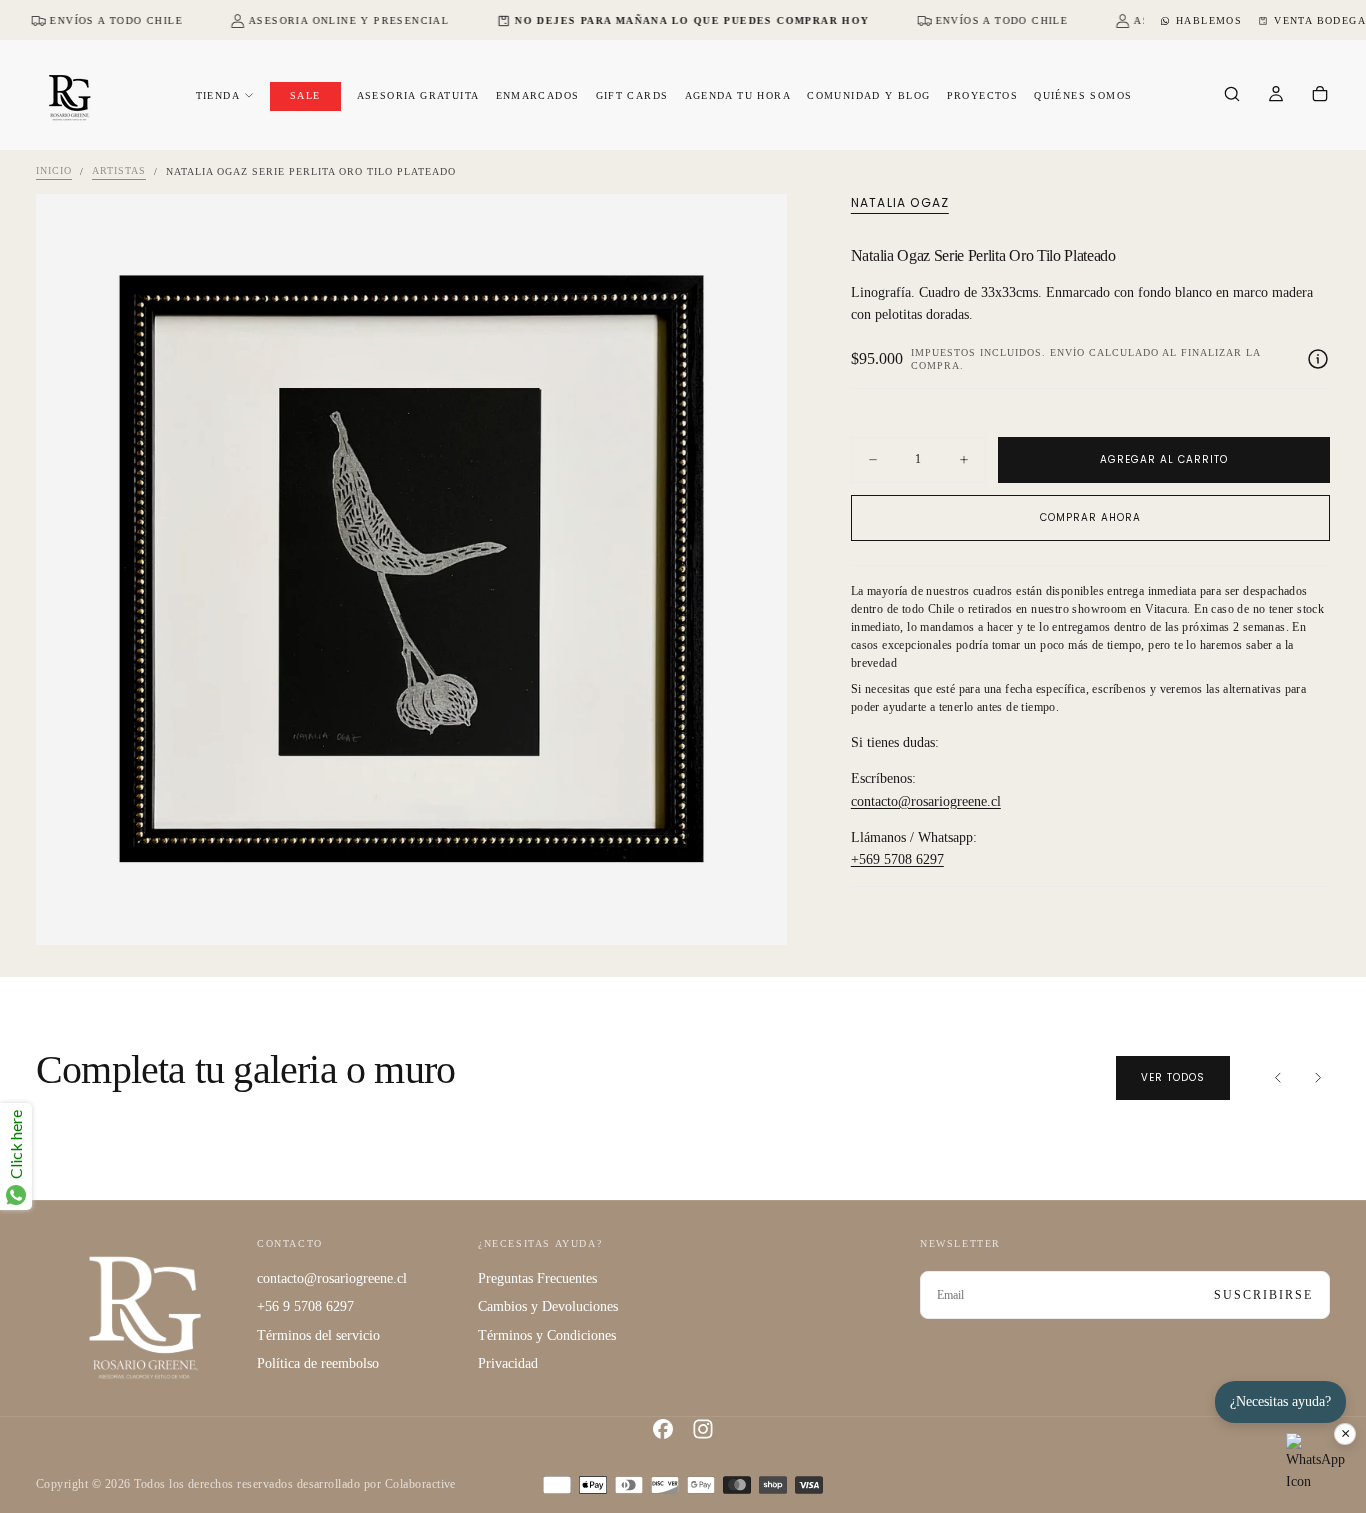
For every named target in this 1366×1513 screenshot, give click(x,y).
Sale (305, 95)
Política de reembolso (318, 1363)
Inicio (54, 171)
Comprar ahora (1090, 517)
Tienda (218, 95)
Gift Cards (632, 95)
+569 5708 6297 (897, 860)
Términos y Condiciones (547, 1335)
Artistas (119, 171)
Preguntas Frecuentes (537, 1278)
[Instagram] (703, 1429)
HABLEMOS (1209, 20)
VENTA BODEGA (1320, 20)
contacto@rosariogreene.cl (926, 801)
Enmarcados (538, 95)
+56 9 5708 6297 (305, 1306)
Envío (1067, 352)
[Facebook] (663, 1429)
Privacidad (508, 1363)
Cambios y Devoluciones (548, 1306)
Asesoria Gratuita (418, 95)
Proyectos (983, 95)
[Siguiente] (1318, 1078)
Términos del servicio (318, 1335)
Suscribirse (1263, 1295)
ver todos (1173, 1077)
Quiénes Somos (1083, 95)
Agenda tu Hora (738, 95)
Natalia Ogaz (900, 203)
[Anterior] (1278, 1078)
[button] (1232, 96)
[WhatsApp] (1316, 1463)
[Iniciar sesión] (1276, 96)
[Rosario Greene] (145, 1316)
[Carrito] (1320, 96)
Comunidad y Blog (868, 95)
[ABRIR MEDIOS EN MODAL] (755, 913)
